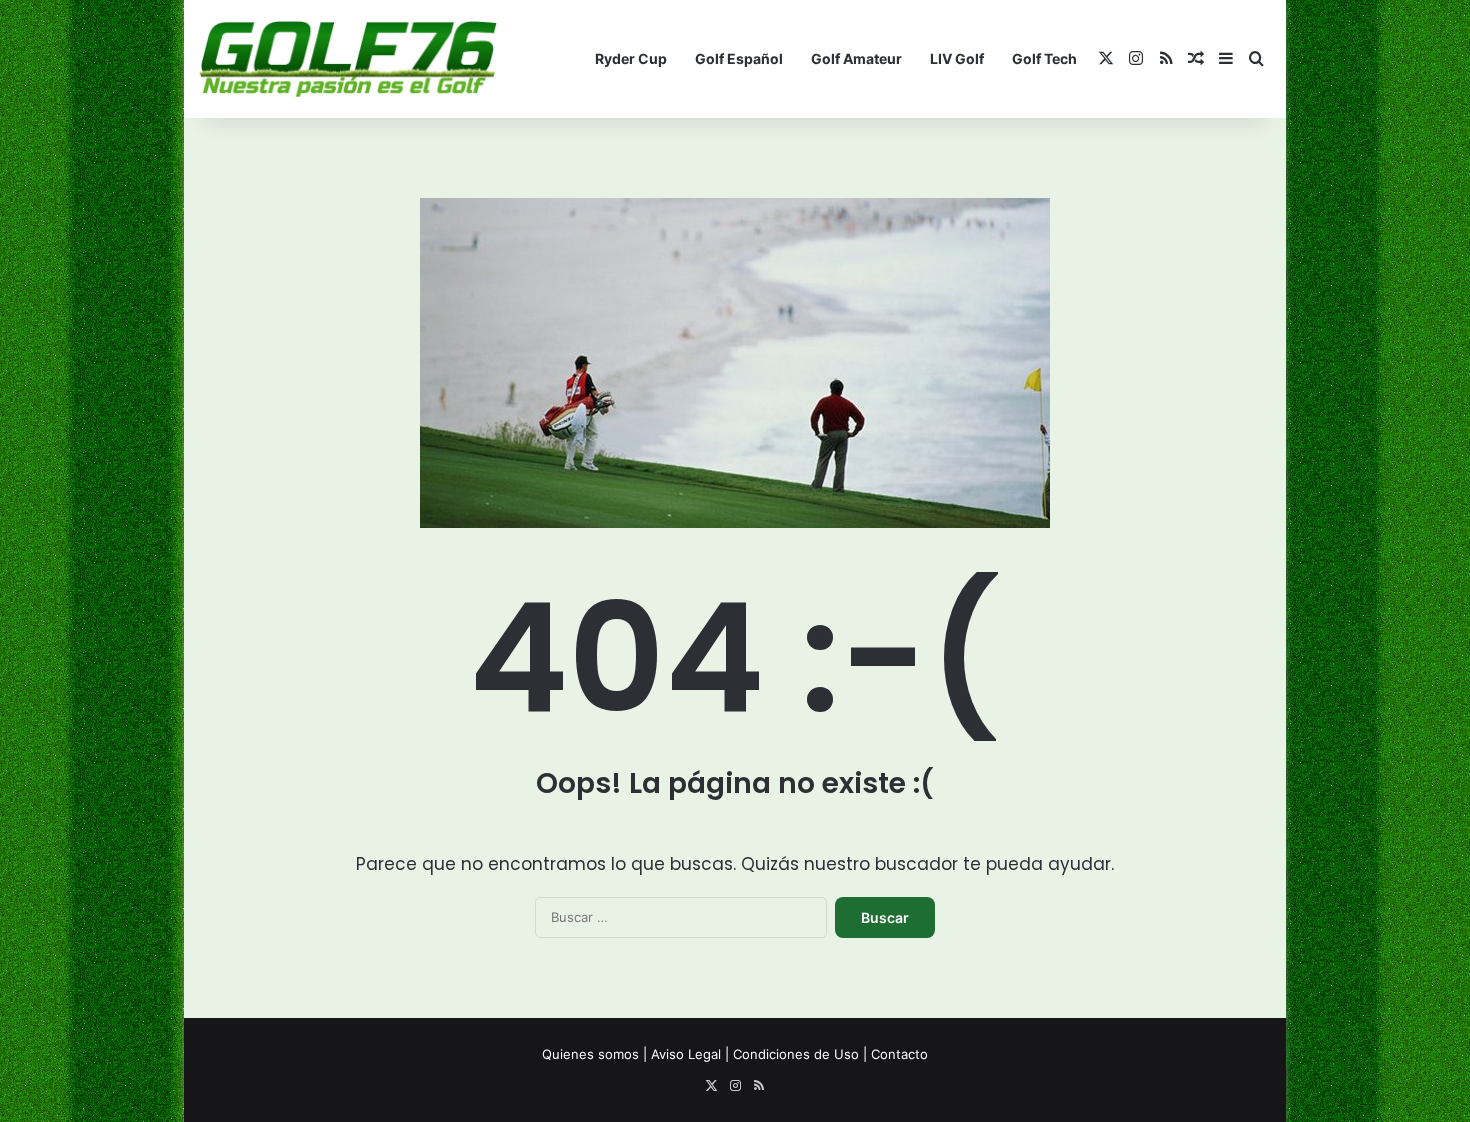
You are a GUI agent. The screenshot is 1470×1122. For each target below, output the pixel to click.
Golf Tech (1044, 58)
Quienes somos (590, 1054)
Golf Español (739, 58)
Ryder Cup (631, 58)
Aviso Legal (686, 1054)
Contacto (899, 1054)
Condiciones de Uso (796, 1054)
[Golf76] (348, 59)
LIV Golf (957, 58)
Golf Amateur (856, 58)
